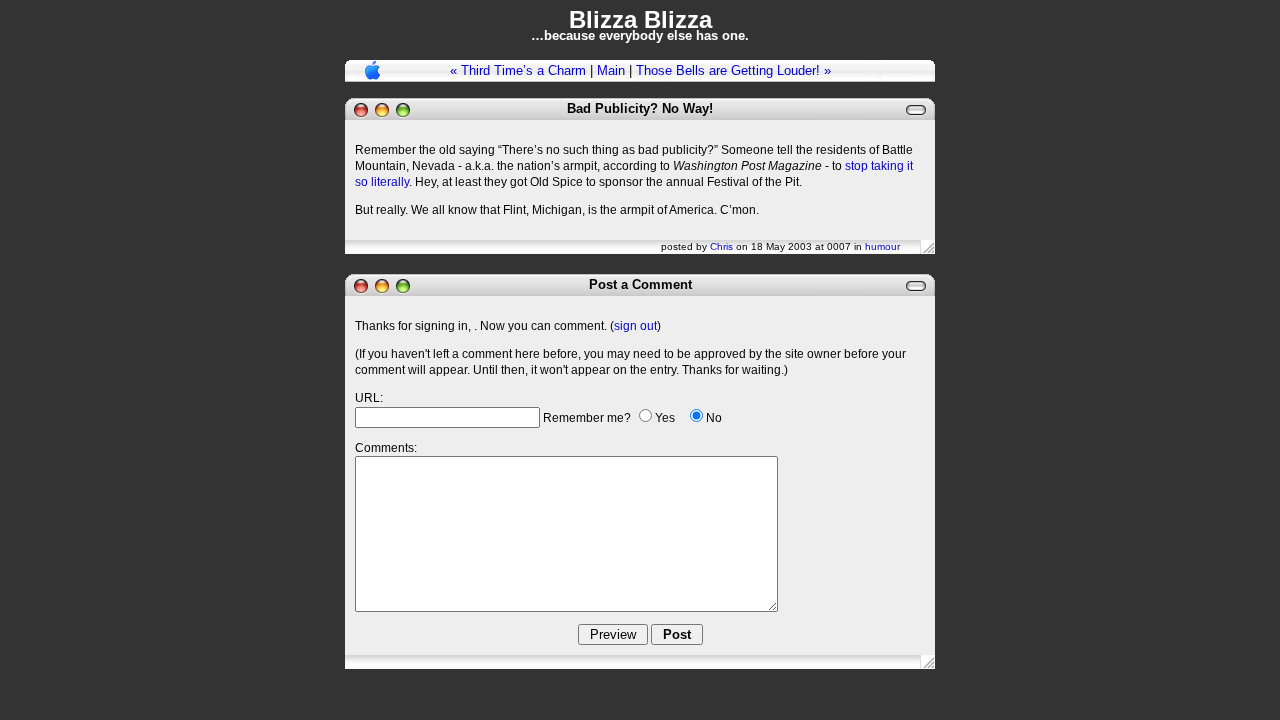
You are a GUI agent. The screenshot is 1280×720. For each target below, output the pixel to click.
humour (882, 246)
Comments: (386, 448)
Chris (721, 246)
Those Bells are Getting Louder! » (733, 70)
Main (611, 70)
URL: (369, 398)
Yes (665, 418)
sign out (635, 326)
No (714, 418)
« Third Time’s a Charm (518, 70)
